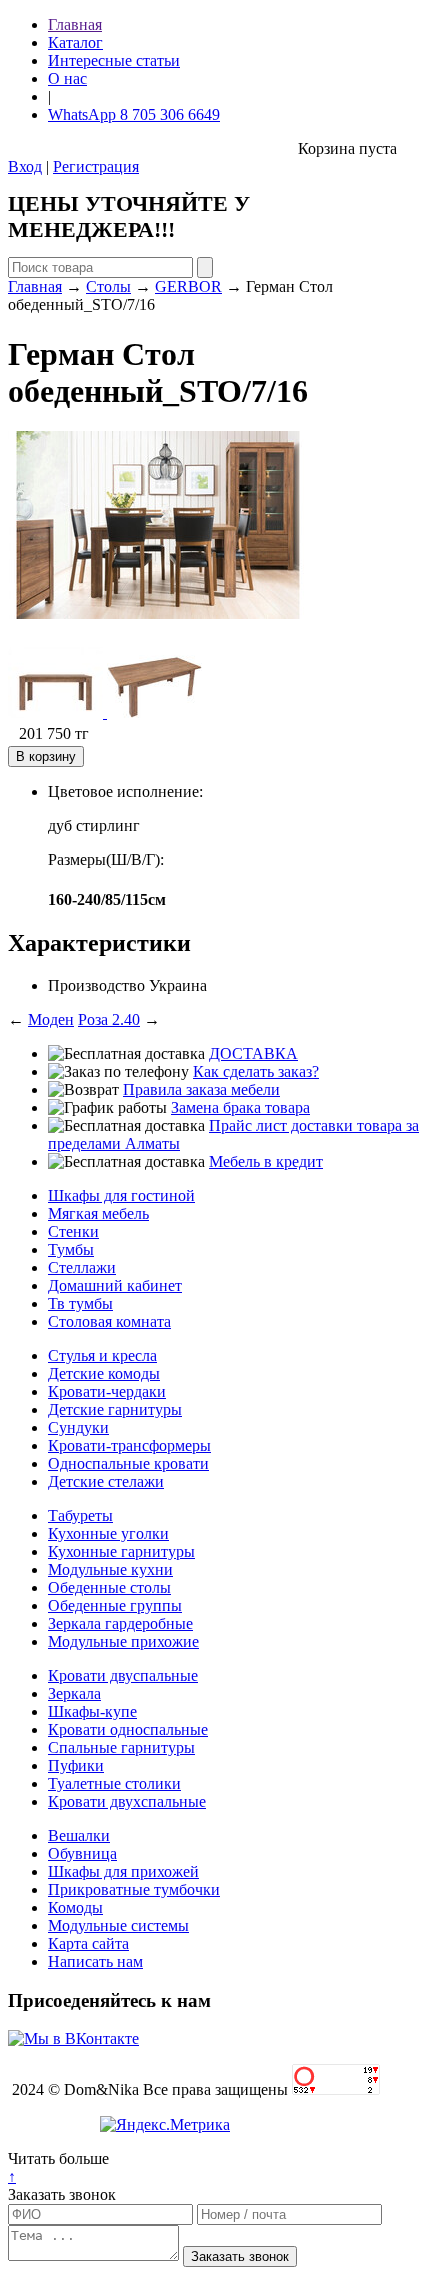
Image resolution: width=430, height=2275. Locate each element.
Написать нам (95, 1961)
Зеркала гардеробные (120, 1623)
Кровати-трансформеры (129, 1445)
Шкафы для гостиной (121, 1195)
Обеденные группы (115, 1605)
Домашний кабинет (115, 1285)
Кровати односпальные (128, 1729)
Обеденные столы (109, 1587)
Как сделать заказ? (256, 1071)
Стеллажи (82, 1267)
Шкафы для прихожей (123, 1871)
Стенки (73, 1231)
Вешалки (79, 1835)
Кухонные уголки (108, 1533)
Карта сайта (88, 1943)
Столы (108, 286)
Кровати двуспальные (123, 1675)
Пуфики (76, 1765)
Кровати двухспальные (127, 1801)
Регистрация (96, 166)
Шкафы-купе (92, 1711)
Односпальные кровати (128, 1463)
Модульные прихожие (123, 1641)
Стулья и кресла (102, 1355)
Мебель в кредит (266, 1161)
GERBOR (188, 286)
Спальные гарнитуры (121, 1747)
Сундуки (78, 1427)
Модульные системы (118, 1925)
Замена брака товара (240, 1107)
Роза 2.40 (109, 1019)
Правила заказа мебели (201, 1089)
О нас (67, 78)
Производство (96, 985)
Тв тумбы (80, 1303)
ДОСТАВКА (253, 1053)
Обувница (82, 1853)
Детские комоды (104, 1373)
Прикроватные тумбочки (134, 1889)
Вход (25, 166)
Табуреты (80, 1515)
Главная (75, 24)
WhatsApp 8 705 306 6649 (134, 114)
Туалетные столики (114, 1783)
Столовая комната (109, 1321)
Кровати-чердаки (107, 1391)
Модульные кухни (110, 1569)
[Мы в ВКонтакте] (73, 2038)
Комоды (75, 1907)
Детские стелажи (106, 1481)
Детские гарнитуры (115, 1409)
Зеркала (74, 1693)
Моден (51, 1019)
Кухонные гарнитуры (121, 1551)
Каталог (75, 42)
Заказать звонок (62, 2194)
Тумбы (71, 1249)
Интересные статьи (114, 60)
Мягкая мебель (98, 1213)
